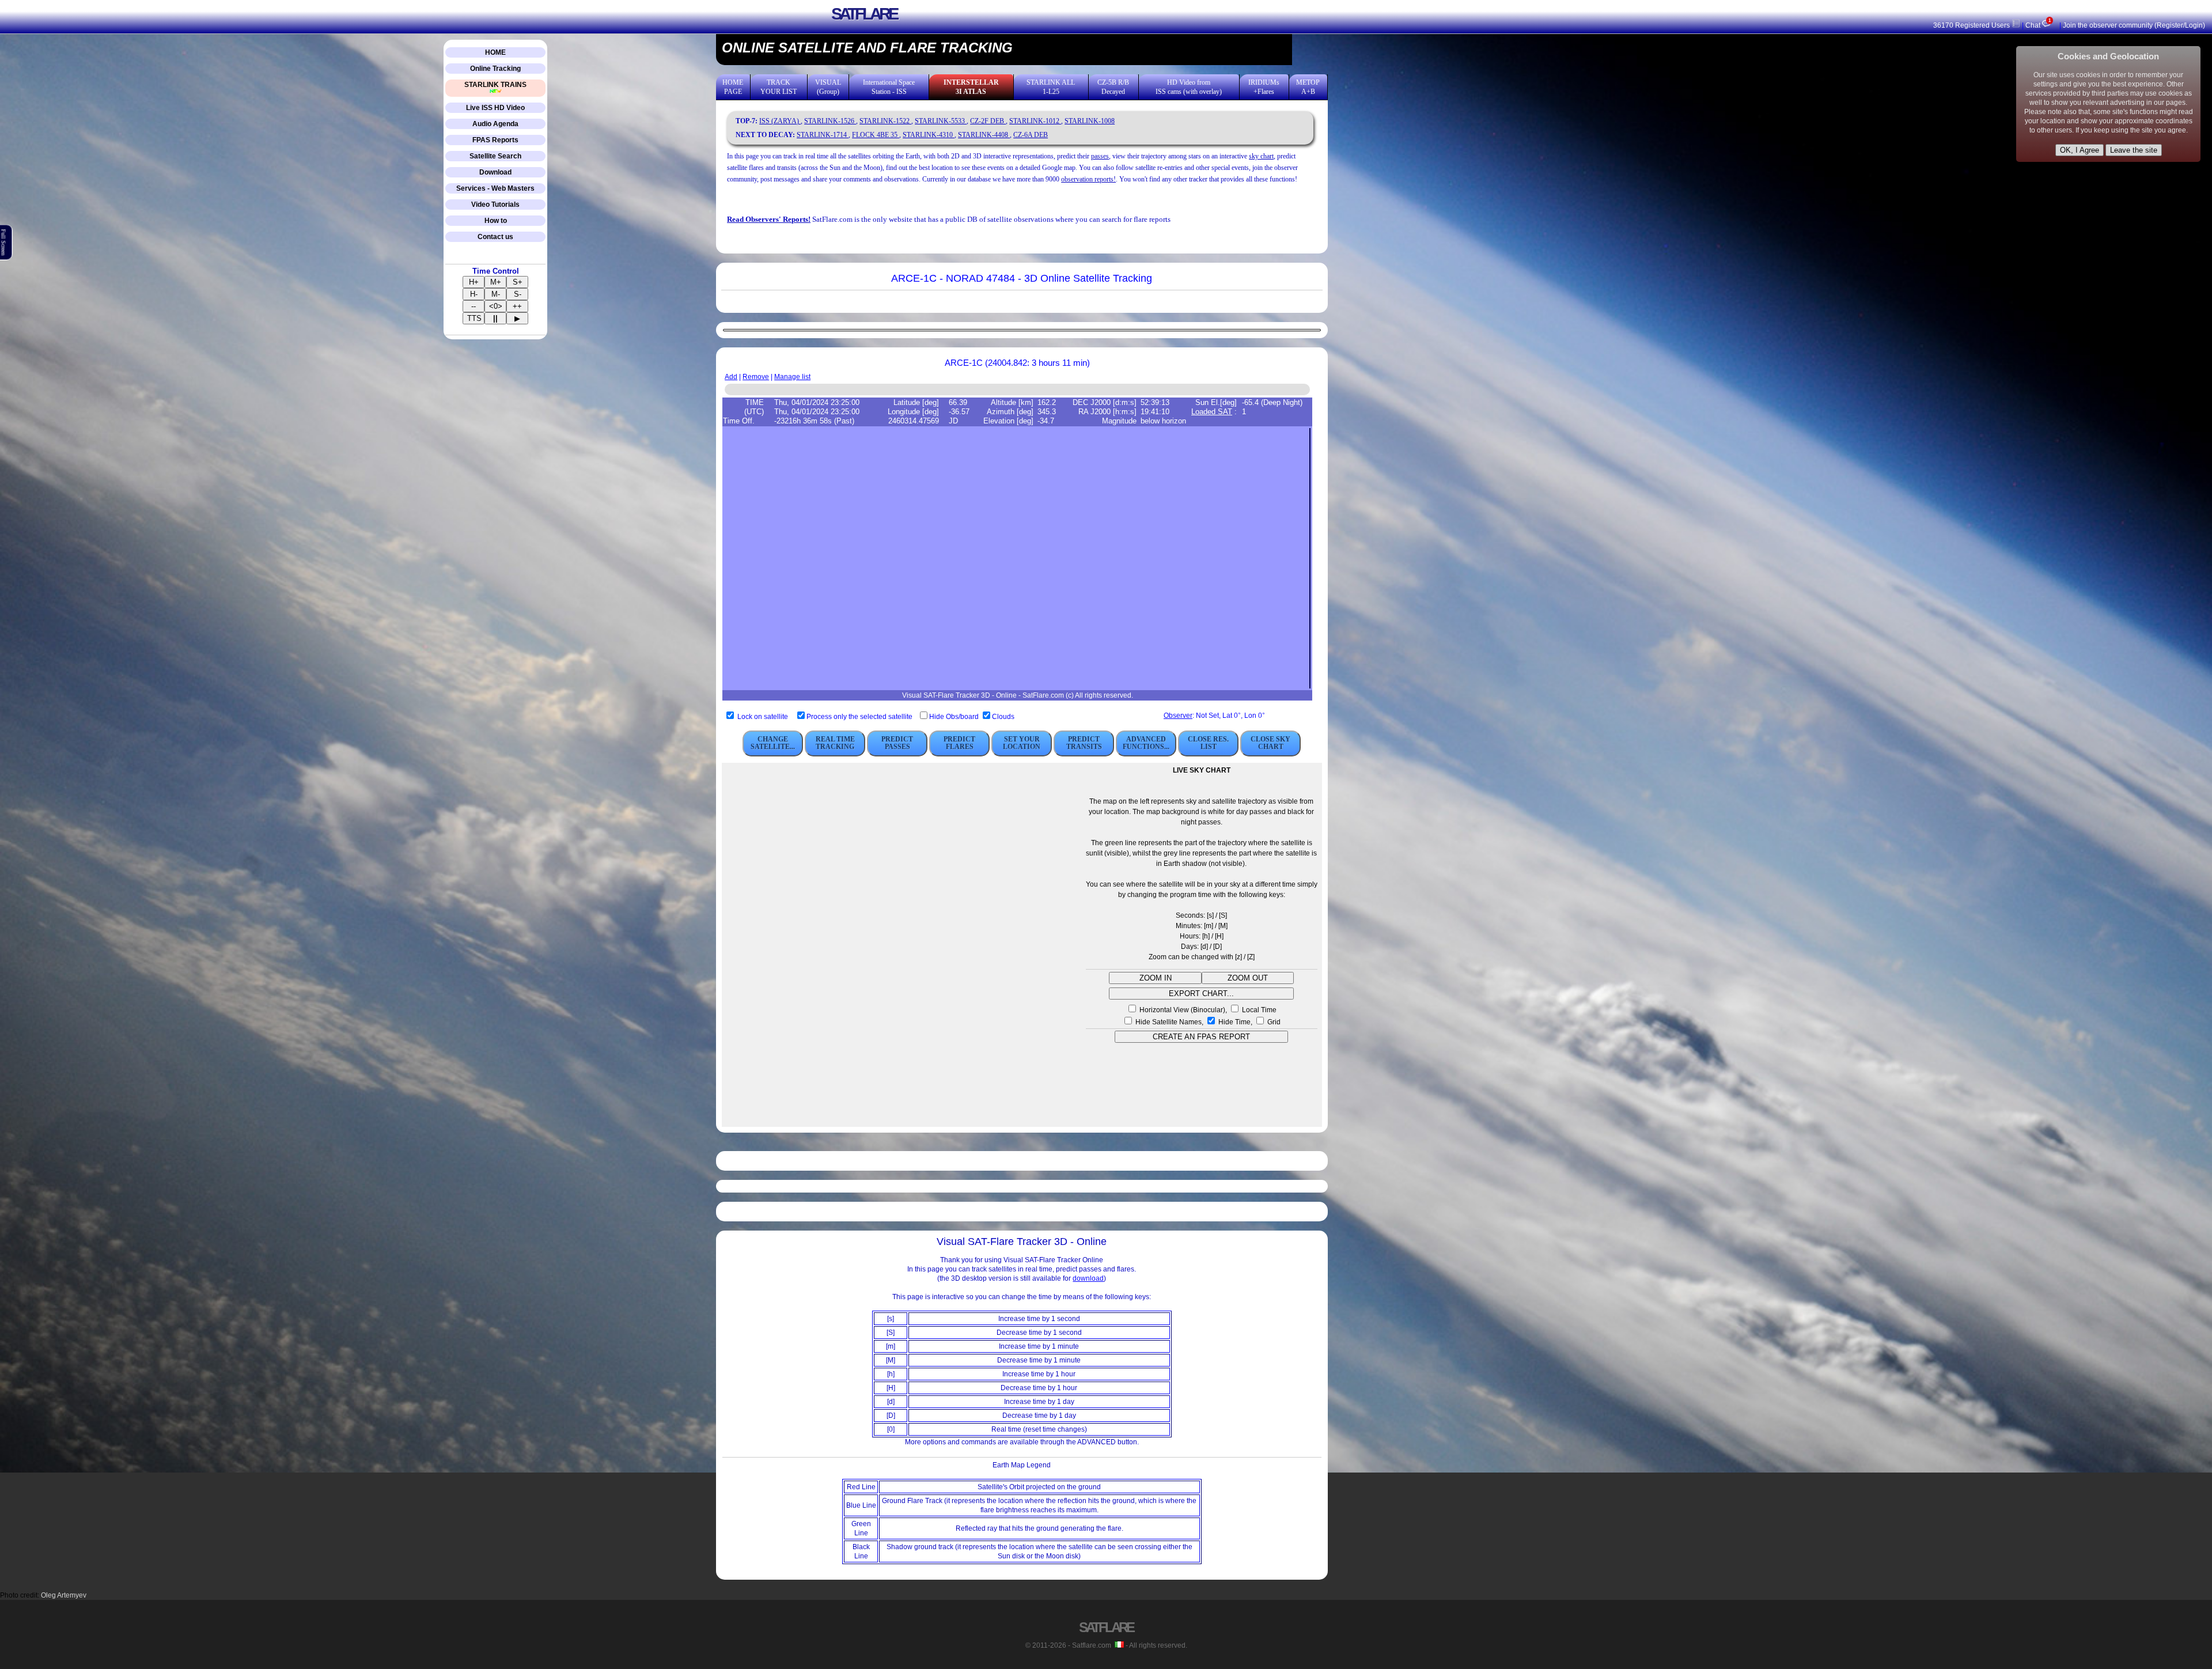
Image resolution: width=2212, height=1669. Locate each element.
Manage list (792, 377)
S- (518, 294)
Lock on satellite (763, 717)
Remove (756, 377)
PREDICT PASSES (897, 743)
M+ (496, 282)
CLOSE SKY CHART (1270, 743)
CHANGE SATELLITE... (773, 743)
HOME (495, 52)
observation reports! (1088, 179)
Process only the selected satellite (860, 717)
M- (496, 294)
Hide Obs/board (955, 717)
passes (1100, 156)
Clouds (1003, 717)
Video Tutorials (495, 205)
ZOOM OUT (1248, 978)
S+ (518, 282)
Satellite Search (495, 156)
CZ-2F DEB (988, 121)
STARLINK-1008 (1090, 121)
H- (474, 294)
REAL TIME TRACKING (835, 743)
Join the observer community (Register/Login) (2134, 25)
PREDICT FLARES (959, 743)
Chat (2038, 25)
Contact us (495, 237)
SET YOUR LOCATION (1022, 743)
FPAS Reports (495, 140)
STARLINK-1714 (823, 135)
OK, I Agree (2080, 150)
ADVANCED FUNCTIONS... (1146, 743)
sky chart (1261, 156)
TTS (474, 318)
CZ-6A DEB (1031, 135)
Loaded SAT (1212, 412)
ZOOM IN (1156, 978)
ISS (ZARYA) (780, 121)
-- (474, 306)
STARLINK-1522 (885, 121)
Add (731, 377)
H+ (474, 282)
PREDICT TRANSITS (1084, 743)
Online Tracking (495, 69)
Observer (1178, 716)
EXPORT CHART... (1201, 994)
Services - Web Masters (495, 188)
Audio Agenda (495, 124)
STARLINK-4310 (929, 135)
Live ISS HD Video (495, 108)
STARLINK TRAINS (495, 85)
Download (495, 172)
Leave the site (2134, 150)
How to (496, 221)
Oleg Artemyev (64, 1595)
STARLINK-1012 (1035, 121)
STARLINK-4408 (984, 135)
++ (517, 306)
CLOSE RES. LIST (1208, 743)
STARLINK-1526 (830, 121)
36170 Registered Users (1972, 25)
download (1088, 1278)
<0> (496, 306)
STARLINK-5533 (941, 121)
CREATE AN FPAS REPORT (1201, 1037)
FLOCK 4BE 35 (876, 135)
